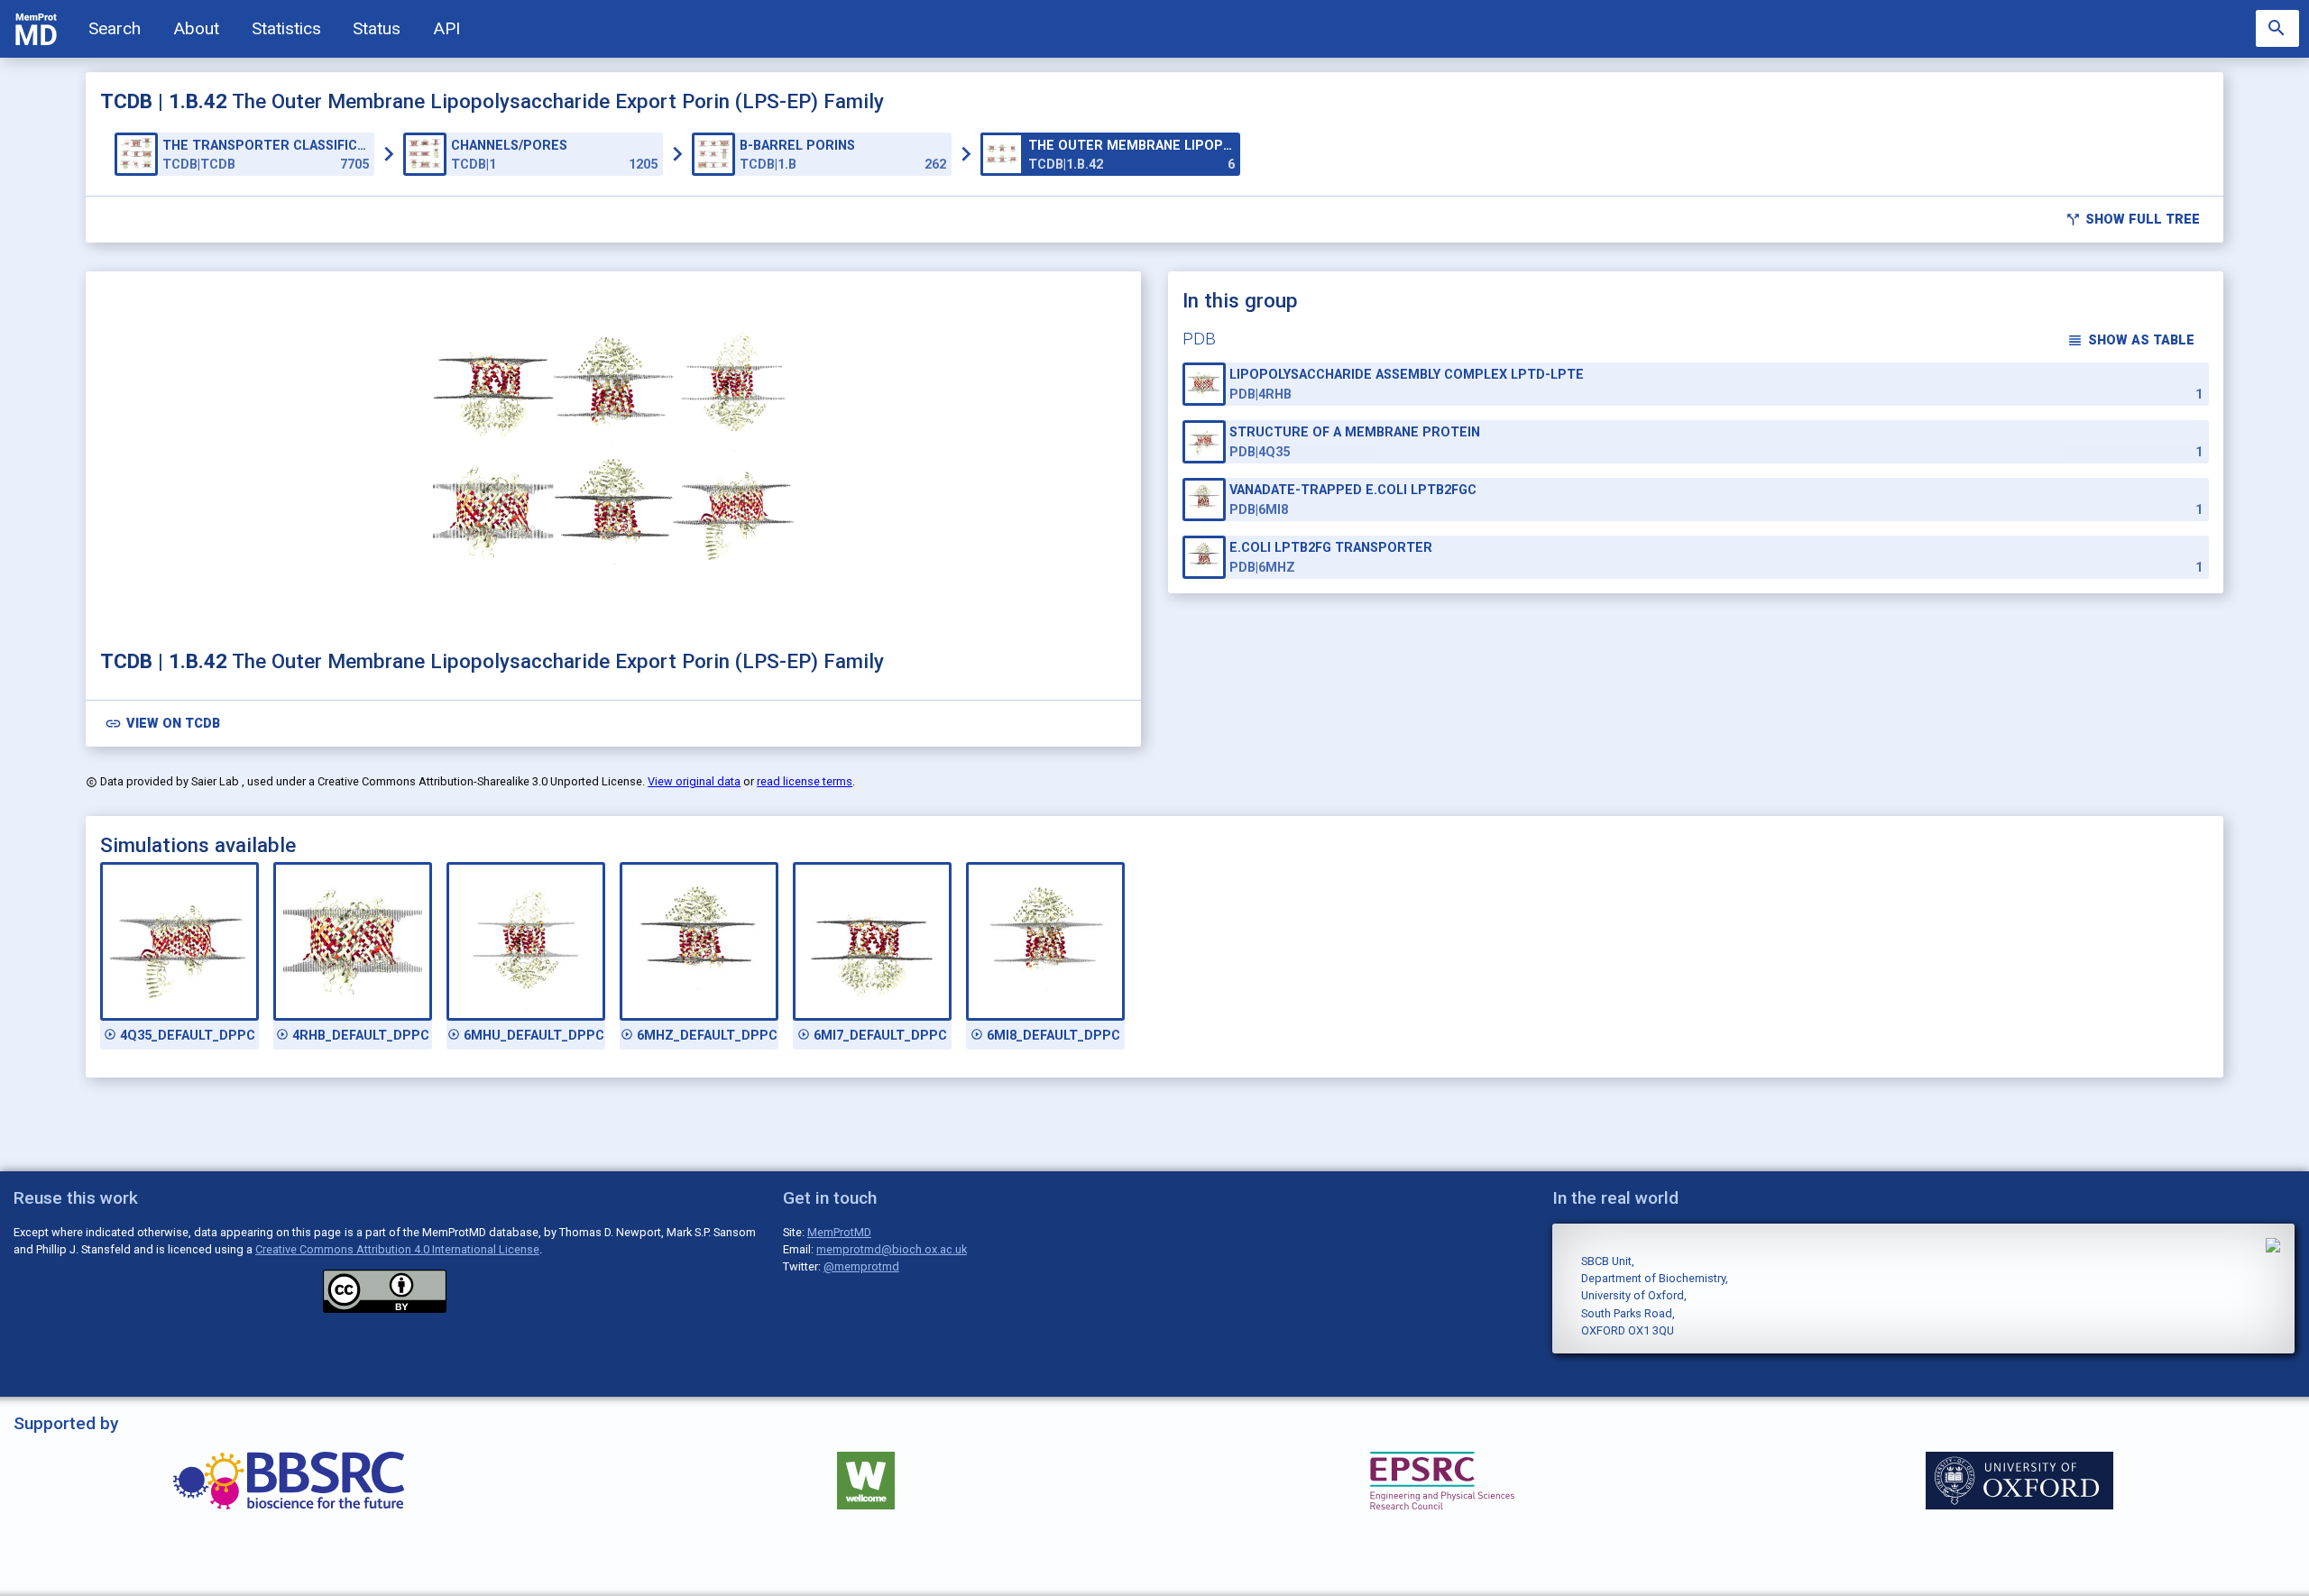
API (446, 28)
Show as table (2130, 340)
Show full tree (2133, 220)
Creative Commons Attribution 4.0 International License (397, 1249)
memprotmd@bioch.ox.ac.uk (892, 1249)
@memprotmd (861, 1266)
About (196, 28)
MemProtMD (839, 1232)
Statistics (286, 28)
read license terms (805, 781)
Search (115, 28)
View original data (694, 781)
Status (377, 28)
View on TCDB (162, 724)
